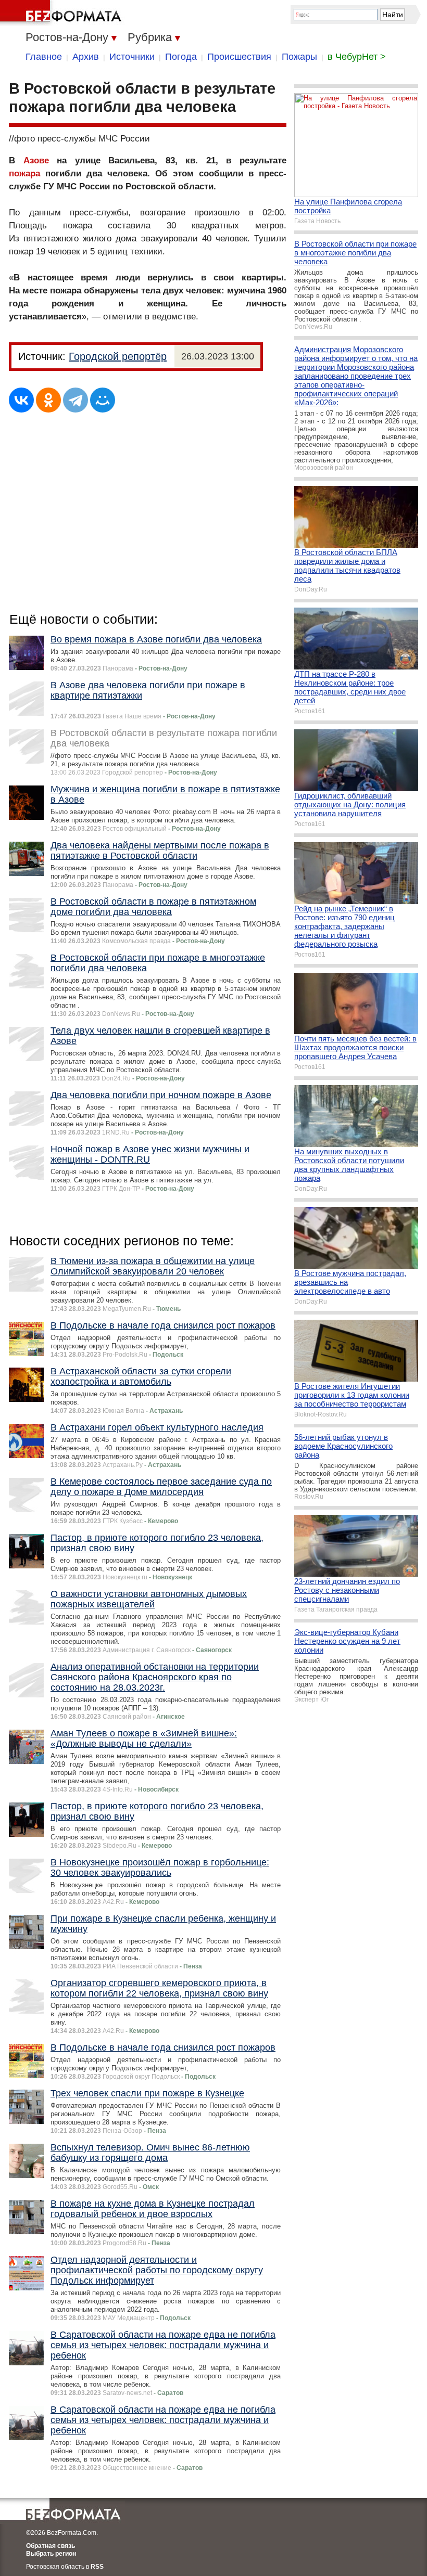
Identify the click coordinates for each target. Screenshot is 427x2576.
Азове (36, 160)
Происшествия (239, 57)
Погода (181, 57)
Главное (44, 57)
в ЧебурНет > (357, 57)
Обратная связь (51, 2546)
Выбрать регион (51, 2554)
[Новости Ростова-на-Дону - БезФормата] (62, 13)
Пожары (299, 57)
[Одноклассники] (48, 400)
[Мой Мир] (103, 400)
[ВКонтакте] (21, 400)
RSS (97, 2567)
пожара (24, 173)
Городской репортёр (118, 356)
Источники (132, 57)
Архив (86, 57)
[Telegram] (76, 400)
